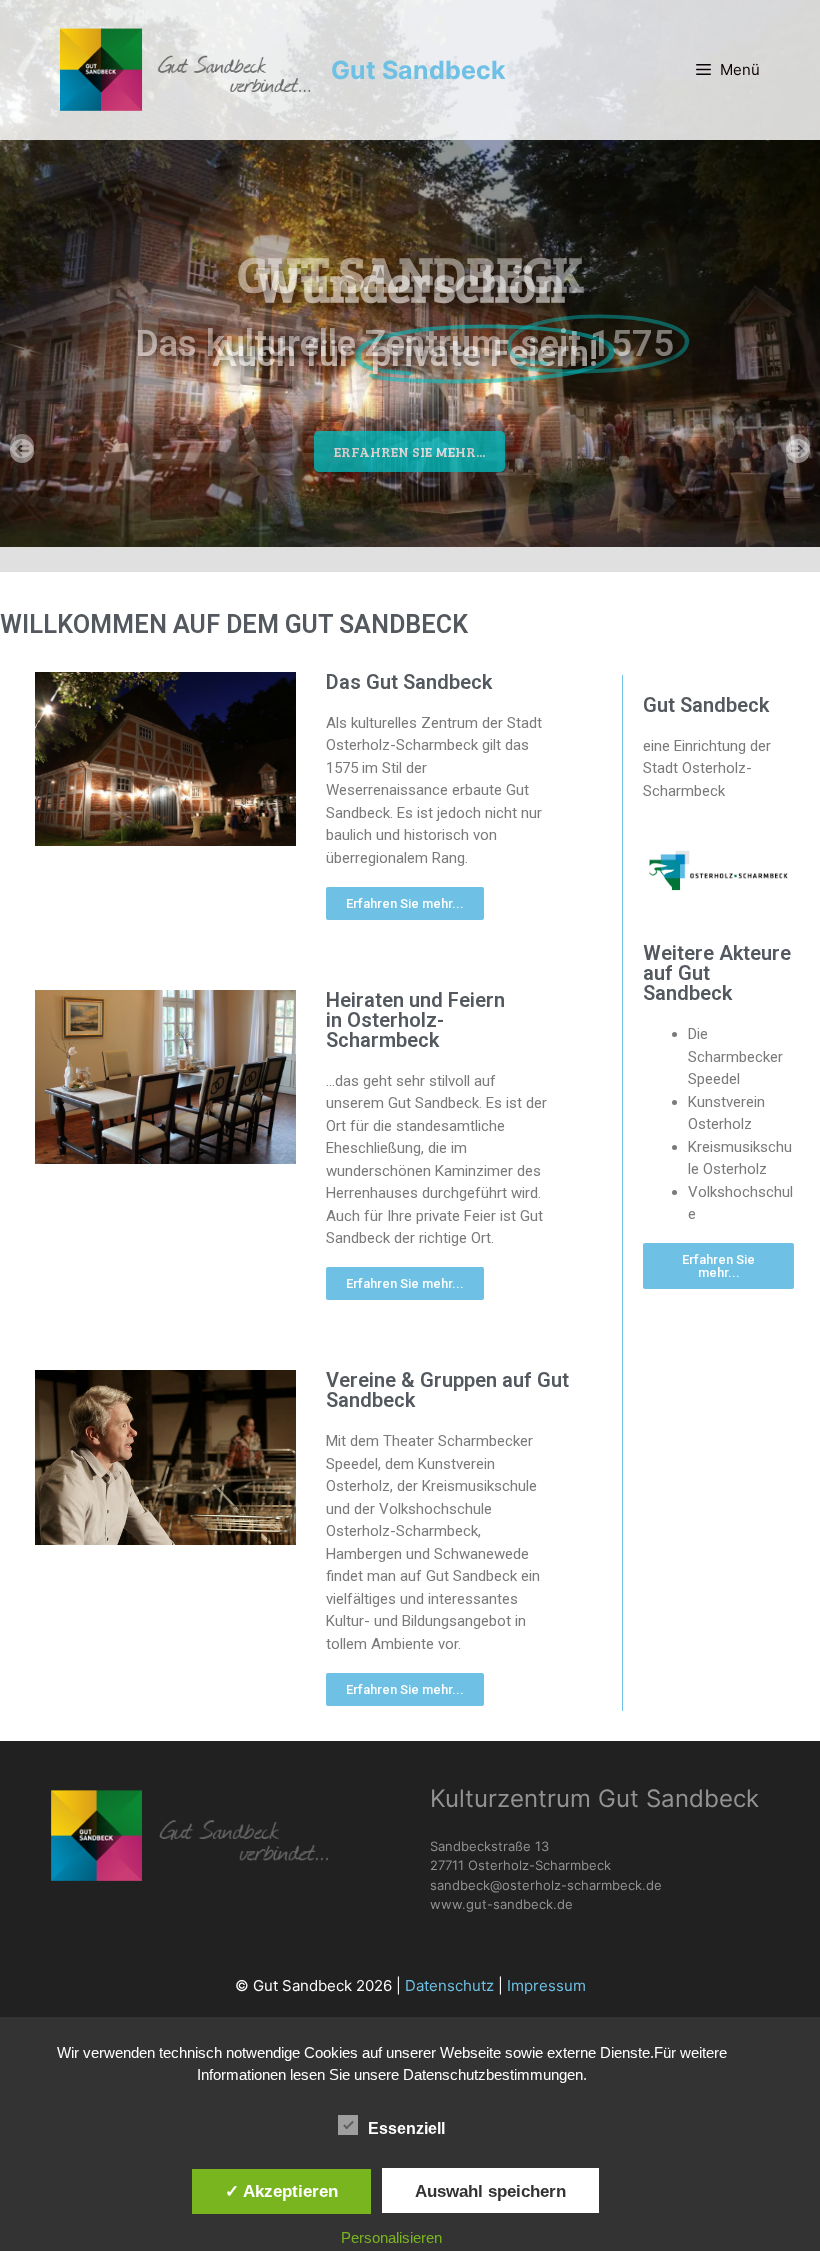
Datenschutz (449, 1985)
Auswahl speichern (490, 2191)
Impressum (546, 1985)
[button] (27, 451)
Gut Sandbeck (418, 70)
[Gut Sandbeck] (185, 70)
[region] (410, 273)
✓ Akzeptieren (281, 2191)
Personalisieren (391, 2237)
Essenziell (406, 2128)
